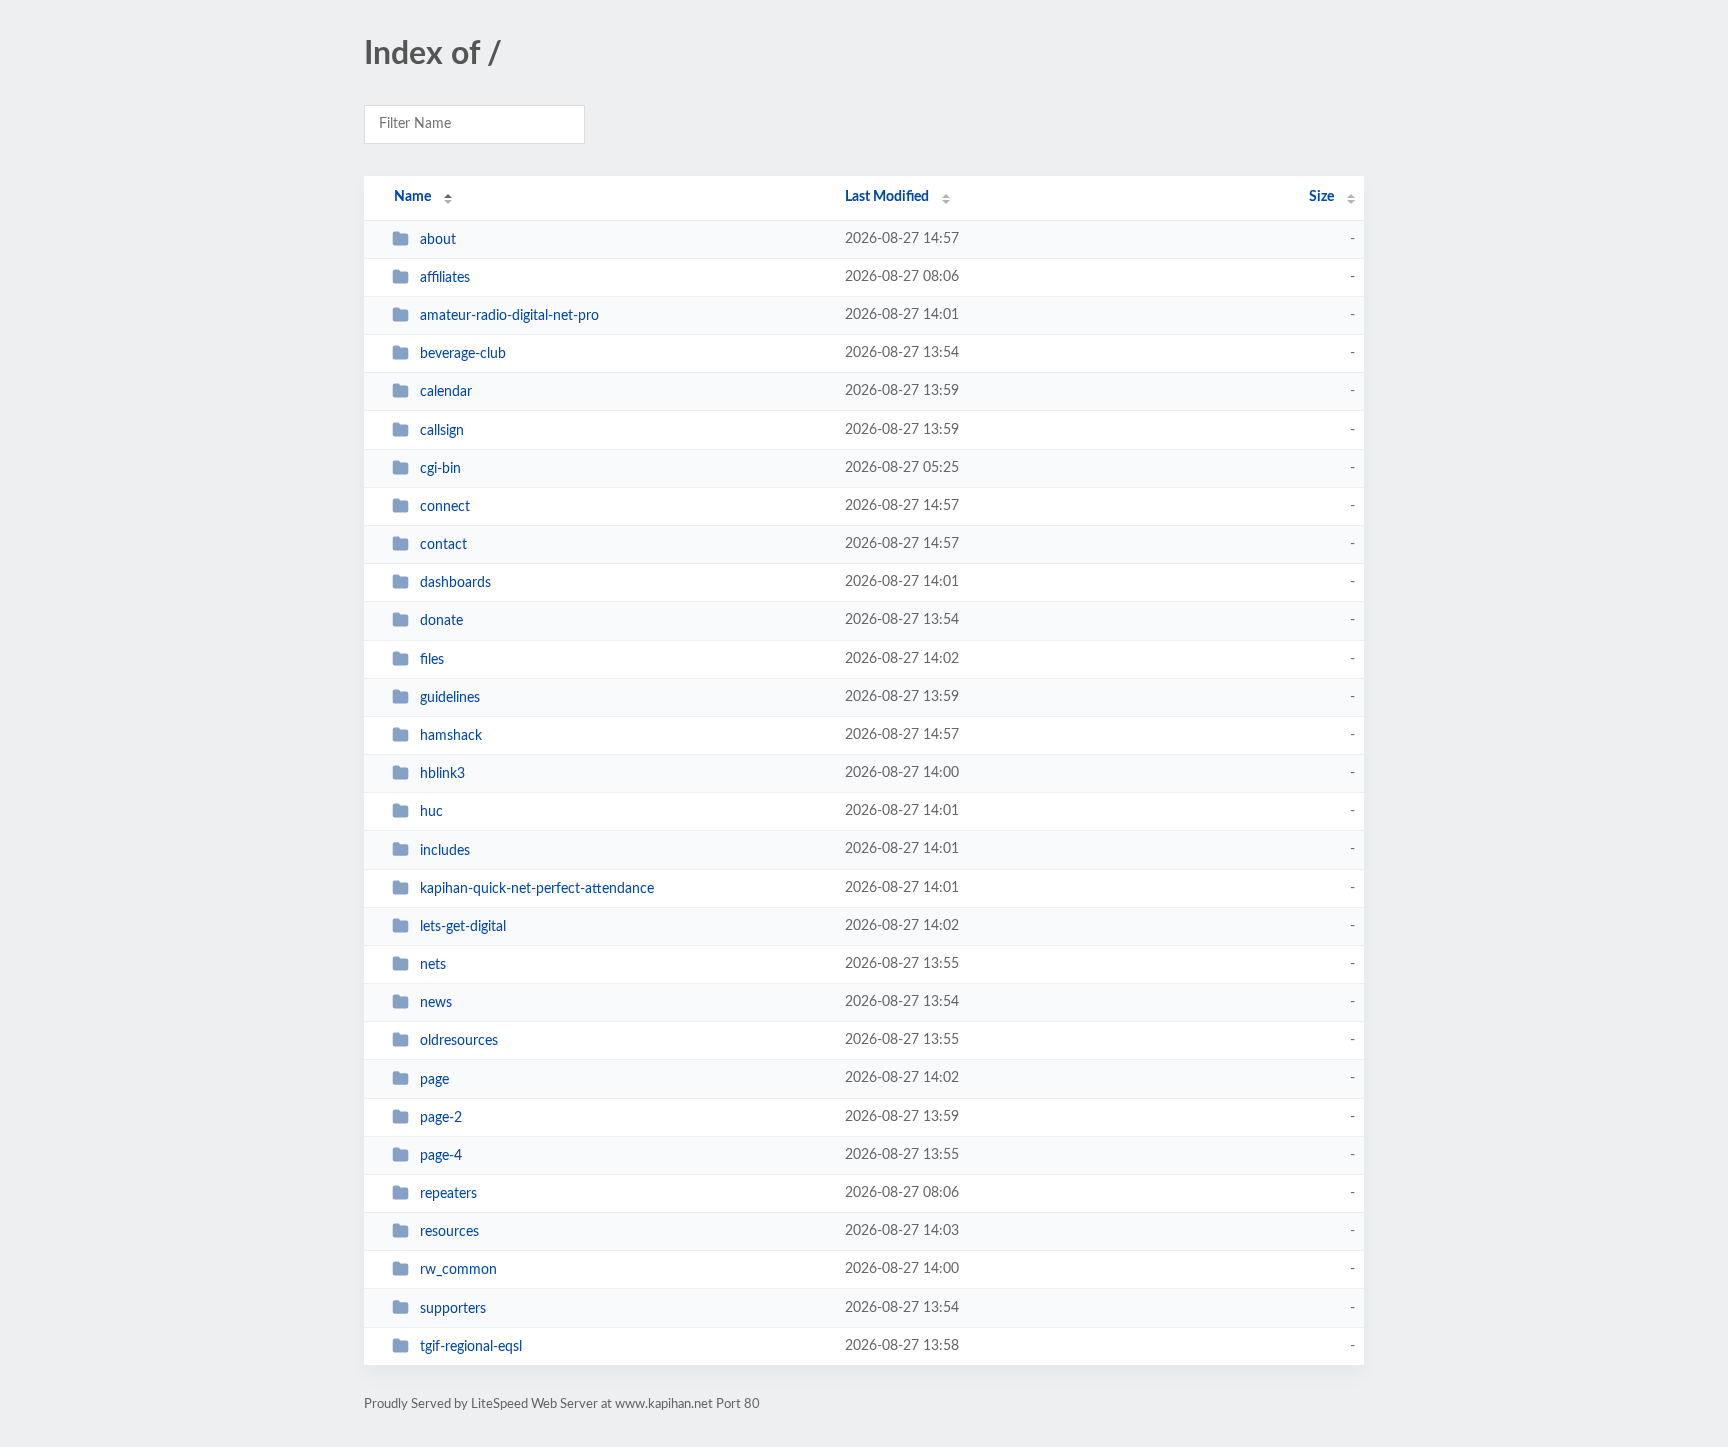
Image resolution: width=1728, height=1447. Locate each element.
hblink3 (442, 774)
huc (431, 812)
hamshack (451, 736)
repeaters (448, 1194)
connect (445, 507)
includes (445, 850)
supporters (453, 1308)
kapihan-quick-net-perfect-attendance (537, 889)
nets (433, 965)
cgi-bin (440, 469)
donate (441, 621)
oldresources (459, 1041)
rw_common (458, 1270)
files (432, 660)
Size (1321, 197)
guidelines (450, 698)
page (434, 1079)
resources (449, 1232)
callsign (442, 431)
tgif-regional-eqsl (471, 1347)
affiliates (445, 278)
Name (412, 197)
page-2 (441, 1118)
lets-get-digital (463, 927)
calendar (446, 392)
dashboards (455, 583)
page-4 (441, 1156)
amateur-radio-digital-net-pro (509, 316)
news (436, 1003)
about (438, 240)
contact (443, 545)
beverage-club (463, 354)
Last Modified (887, 197)
